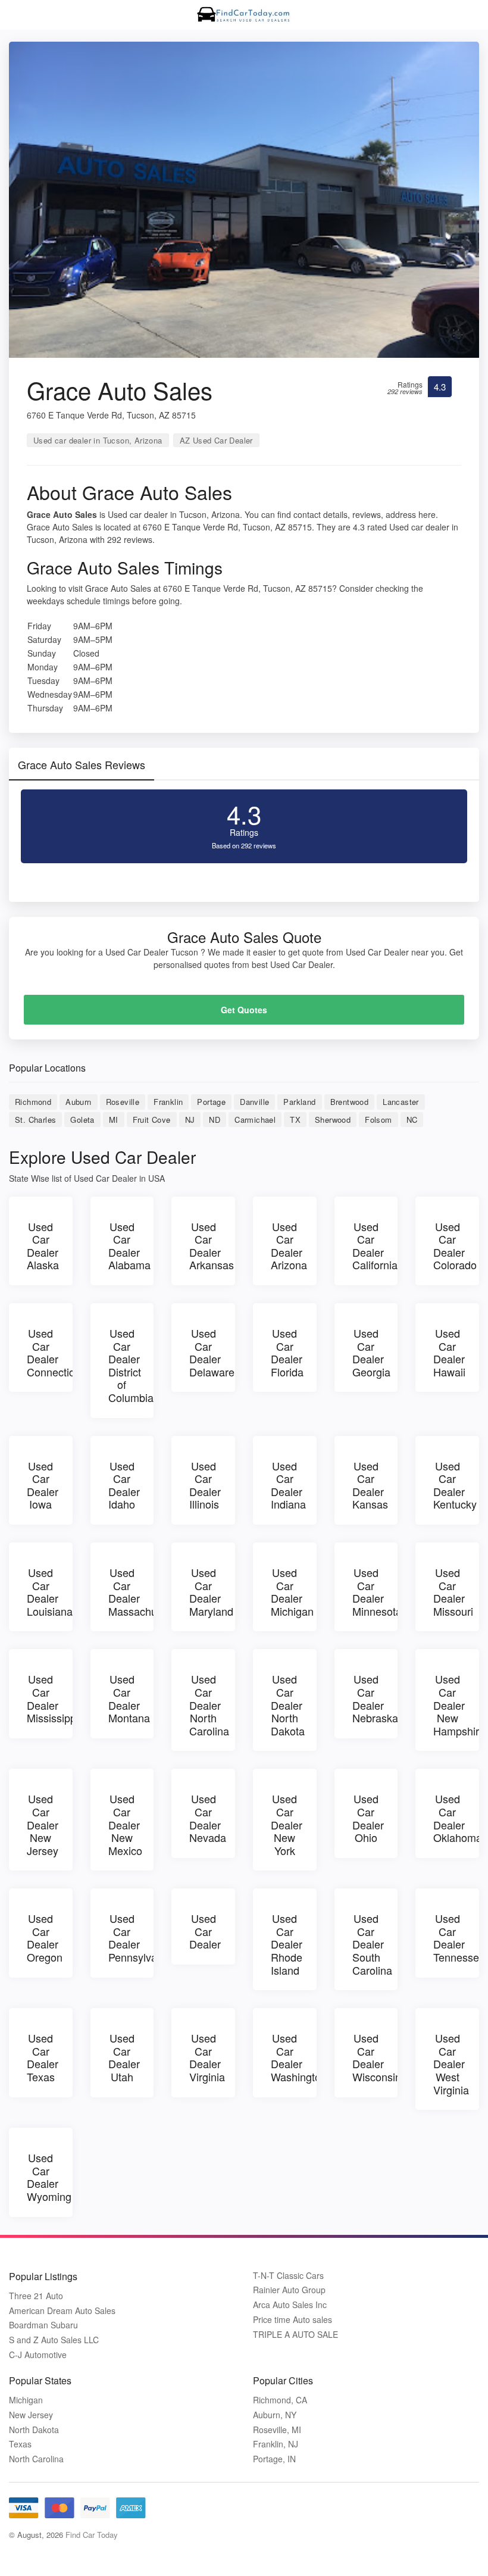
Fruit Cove (152, 1120)
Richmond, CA (280, 2400)
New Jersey (31, 2415)
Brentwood (350, 1102)
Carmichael (255, 1120)
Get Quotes (244, 1010)
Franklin (168, 1102)
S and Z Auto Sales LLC (54, 2340)
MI (114, 1120)
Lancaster (401, 1102)
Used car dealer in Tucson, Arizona (98, 440)
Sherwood (333, 1120)
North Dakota (34, 2430)
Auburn (78, 1102)
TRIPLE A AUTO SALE (295, 2335)
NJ (190, 1120)
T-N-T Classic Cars (288, 2276)
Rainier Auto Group (289, 2290)
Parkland (299, 1102)
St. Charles (35, 1120)
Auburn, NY (275, 2415)
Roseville (123, 1102)
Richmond (33, 1102)
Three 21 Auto (36, 2296)
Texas (20, 2444)
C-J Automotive (38, 2355)
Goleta (82, 1120)
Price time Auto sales (293, 2320)
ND (215, 1120)
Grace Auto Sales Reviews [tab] (82, 764)
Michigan (26, 2400)
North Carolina (36, 2459)
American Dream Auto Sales (62, 2311)
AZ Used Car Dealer (216, 440)
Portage (211, 1102)
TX (295, 1120)
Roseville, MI (277, 2430)
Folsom (378, 1120)
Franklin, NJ (276, 2444)
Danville (254, 1102)
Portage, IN (274, 2459)
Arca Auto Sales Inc (290, 2305)
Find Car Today (92, 2535)
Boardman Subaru (43, 2325)
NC (412, 1120)
